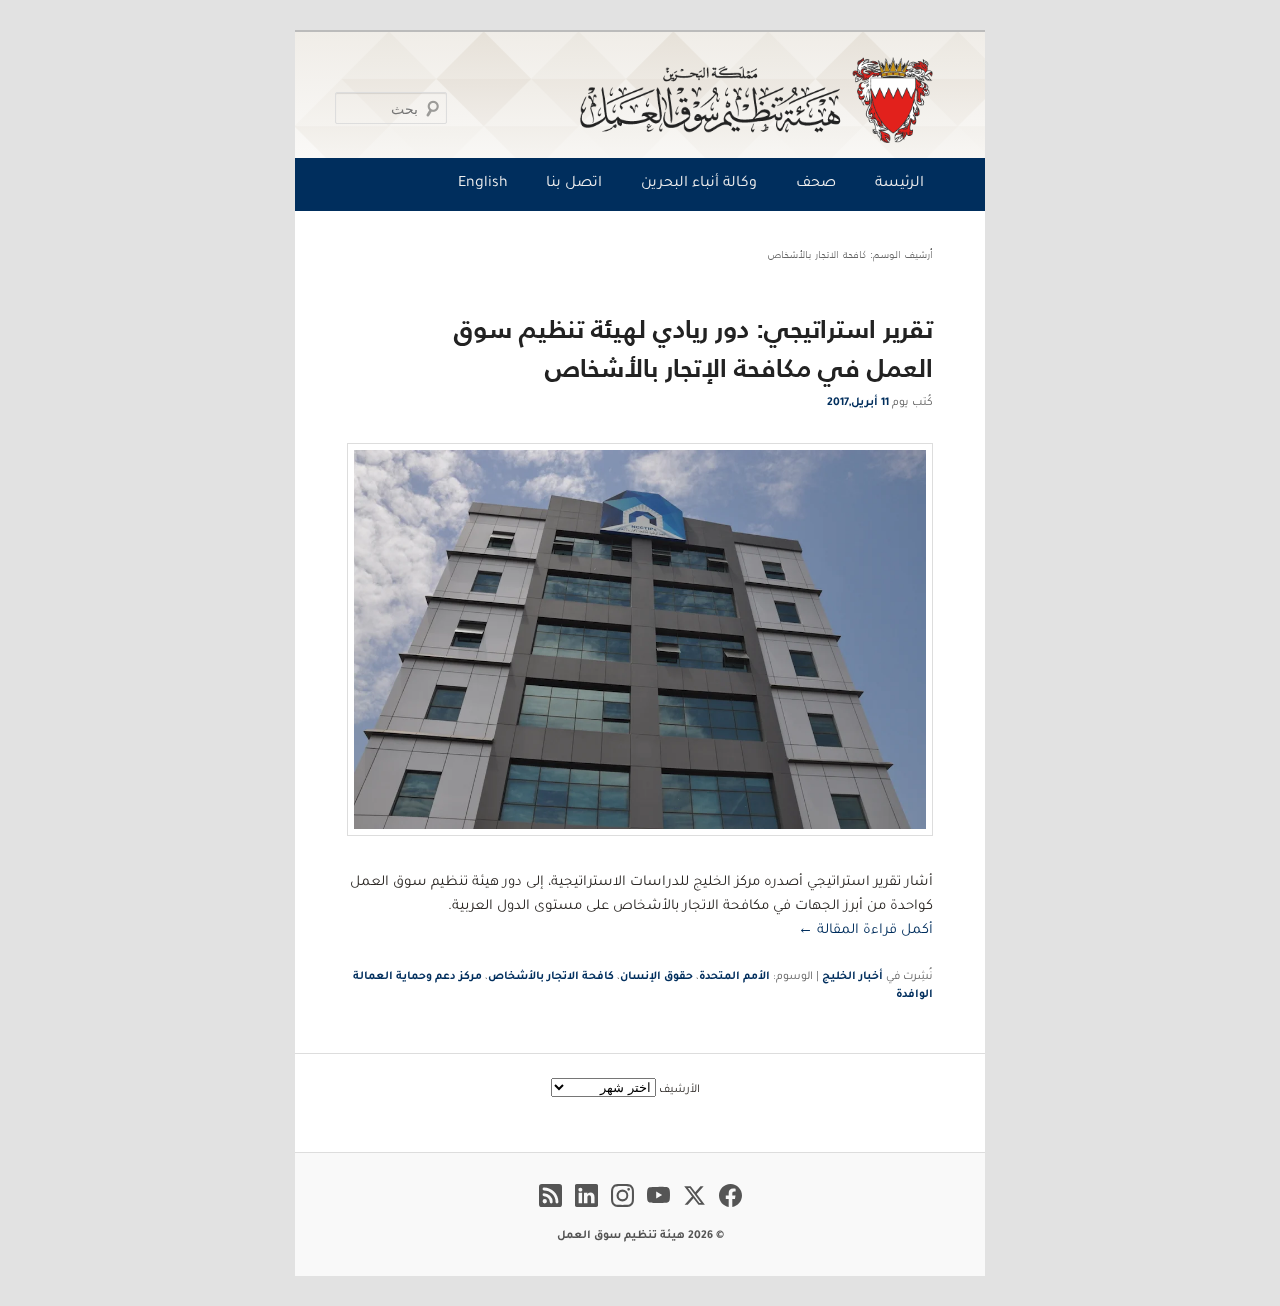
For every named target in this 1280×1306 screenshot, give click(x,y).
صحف (816, 184)
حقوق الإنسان (656, 977)
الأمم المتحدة (734, 977)
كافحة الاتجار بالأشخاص (551, 977)
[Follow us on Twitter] (694, 1210)
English (483, 184)
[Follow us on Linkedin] (586, 1210)
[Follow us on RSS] (550, 1210)
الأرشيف (679, 1090)
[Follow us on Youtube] (658, 1210)
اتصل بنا (574, 184)
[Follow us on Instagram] (622, 1210)
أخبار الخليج (852, 977)
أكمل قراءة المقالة (865, 930)
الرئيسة (899, 184)
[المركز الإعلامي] (644, 100)
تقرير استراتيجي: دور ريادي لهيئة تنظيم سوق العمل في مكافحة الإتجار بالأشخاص (693, 348)
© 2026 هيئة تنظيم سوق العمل (640, 1236)
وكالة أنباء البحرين (699, 184)
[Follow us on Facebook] (730, 1210)
